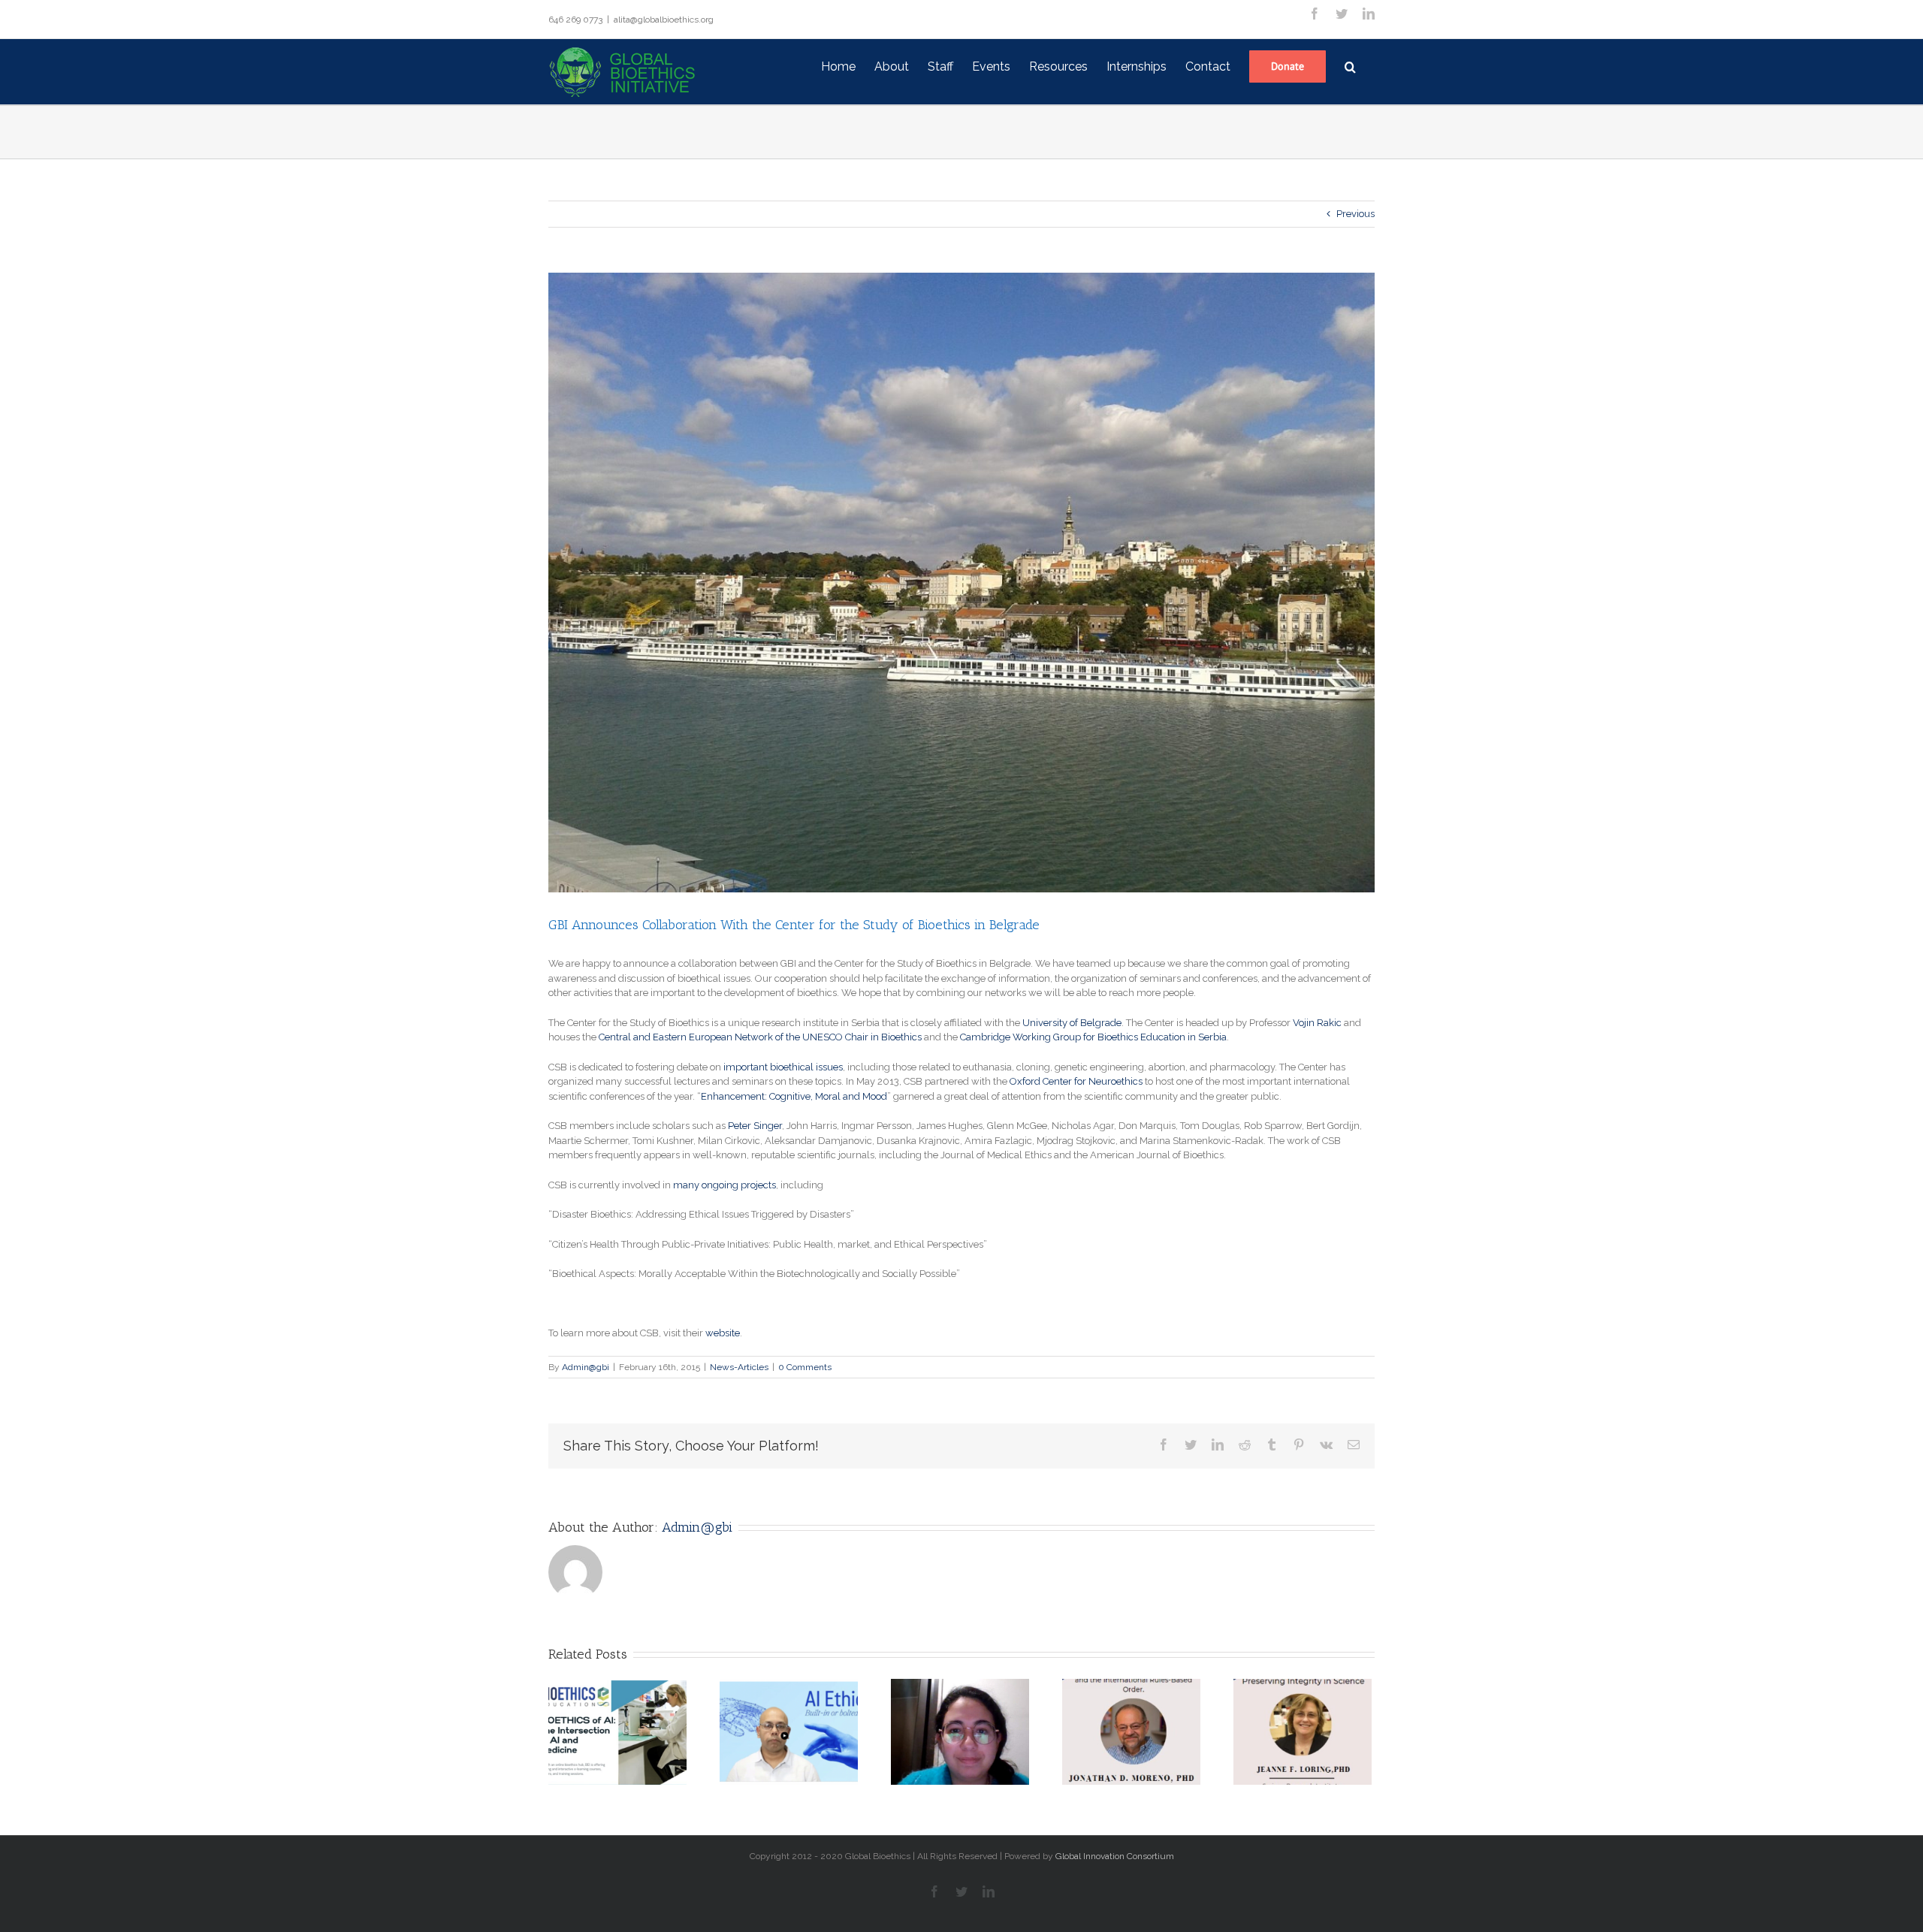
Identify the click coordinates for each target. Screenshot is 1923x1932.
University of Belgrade (1072, 1023)
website (723, 1333)
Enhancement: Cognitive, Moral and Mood (794, 1096)
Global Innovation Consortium (1115, 1856)
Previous (1355, 214)
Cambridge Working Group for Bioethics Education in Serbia (1093, 1037)
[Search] (1350, 65)
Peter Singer (755, 1126)
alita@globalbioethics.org (664, 20)
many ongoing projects (725, 1185)
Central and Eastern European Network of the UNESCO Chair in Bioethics (760, 1037)
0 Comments (805, 1367)
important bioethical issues (783, 1067)
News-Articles (739, 1367)
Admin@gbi (586, 1367)
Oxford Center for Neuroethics (1076, 1081)
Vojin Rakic (1317, 1023)
